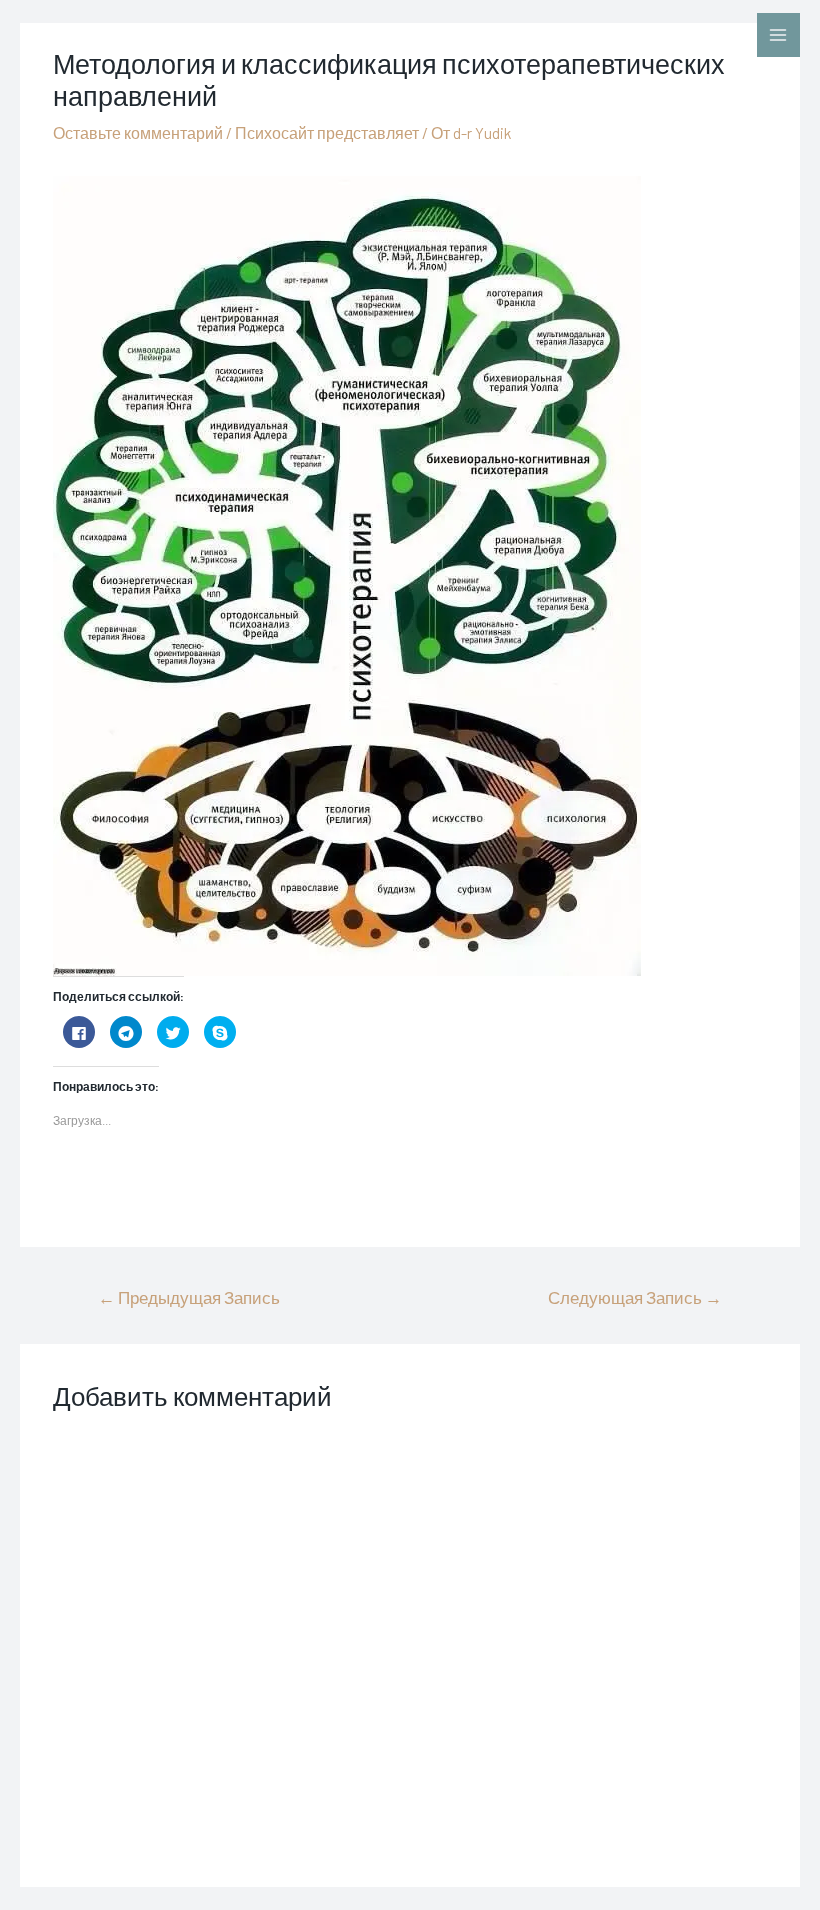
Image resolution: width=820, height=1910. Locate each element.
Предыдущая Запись (189, 1297)
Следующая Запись (635, 1297)
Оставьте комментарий (138, 132)
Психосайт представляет (327, 132)
